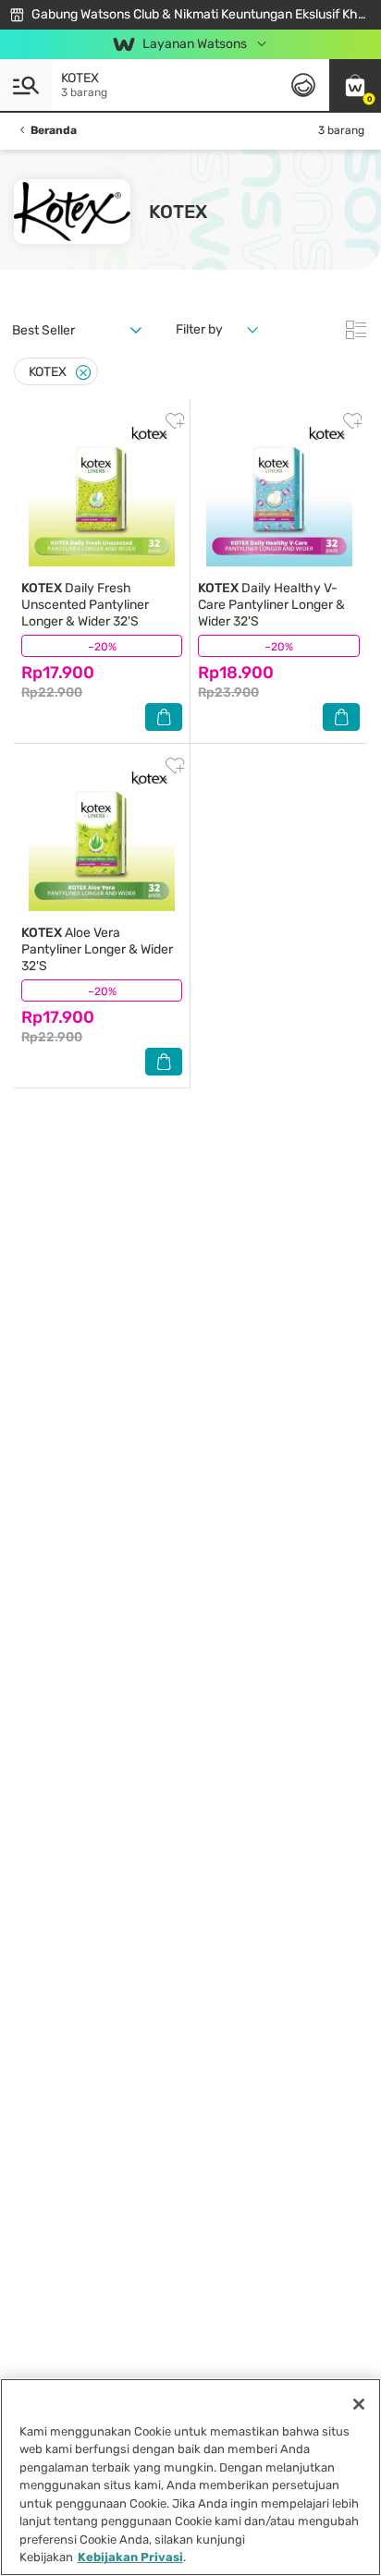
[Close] (83, 373)
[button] (355, 85)
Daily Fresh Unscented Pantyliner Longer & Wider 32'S (85, 605)
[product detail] (102, 493)
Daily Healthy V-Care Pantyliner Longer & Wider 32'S (271, 605)
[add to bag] (164, 717)
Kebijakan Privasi (130, 2557)
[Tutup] (359, 2404)
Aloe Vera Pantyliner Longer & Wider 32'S (97, 949)
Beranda (54, 130)
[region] (190, 2477)
